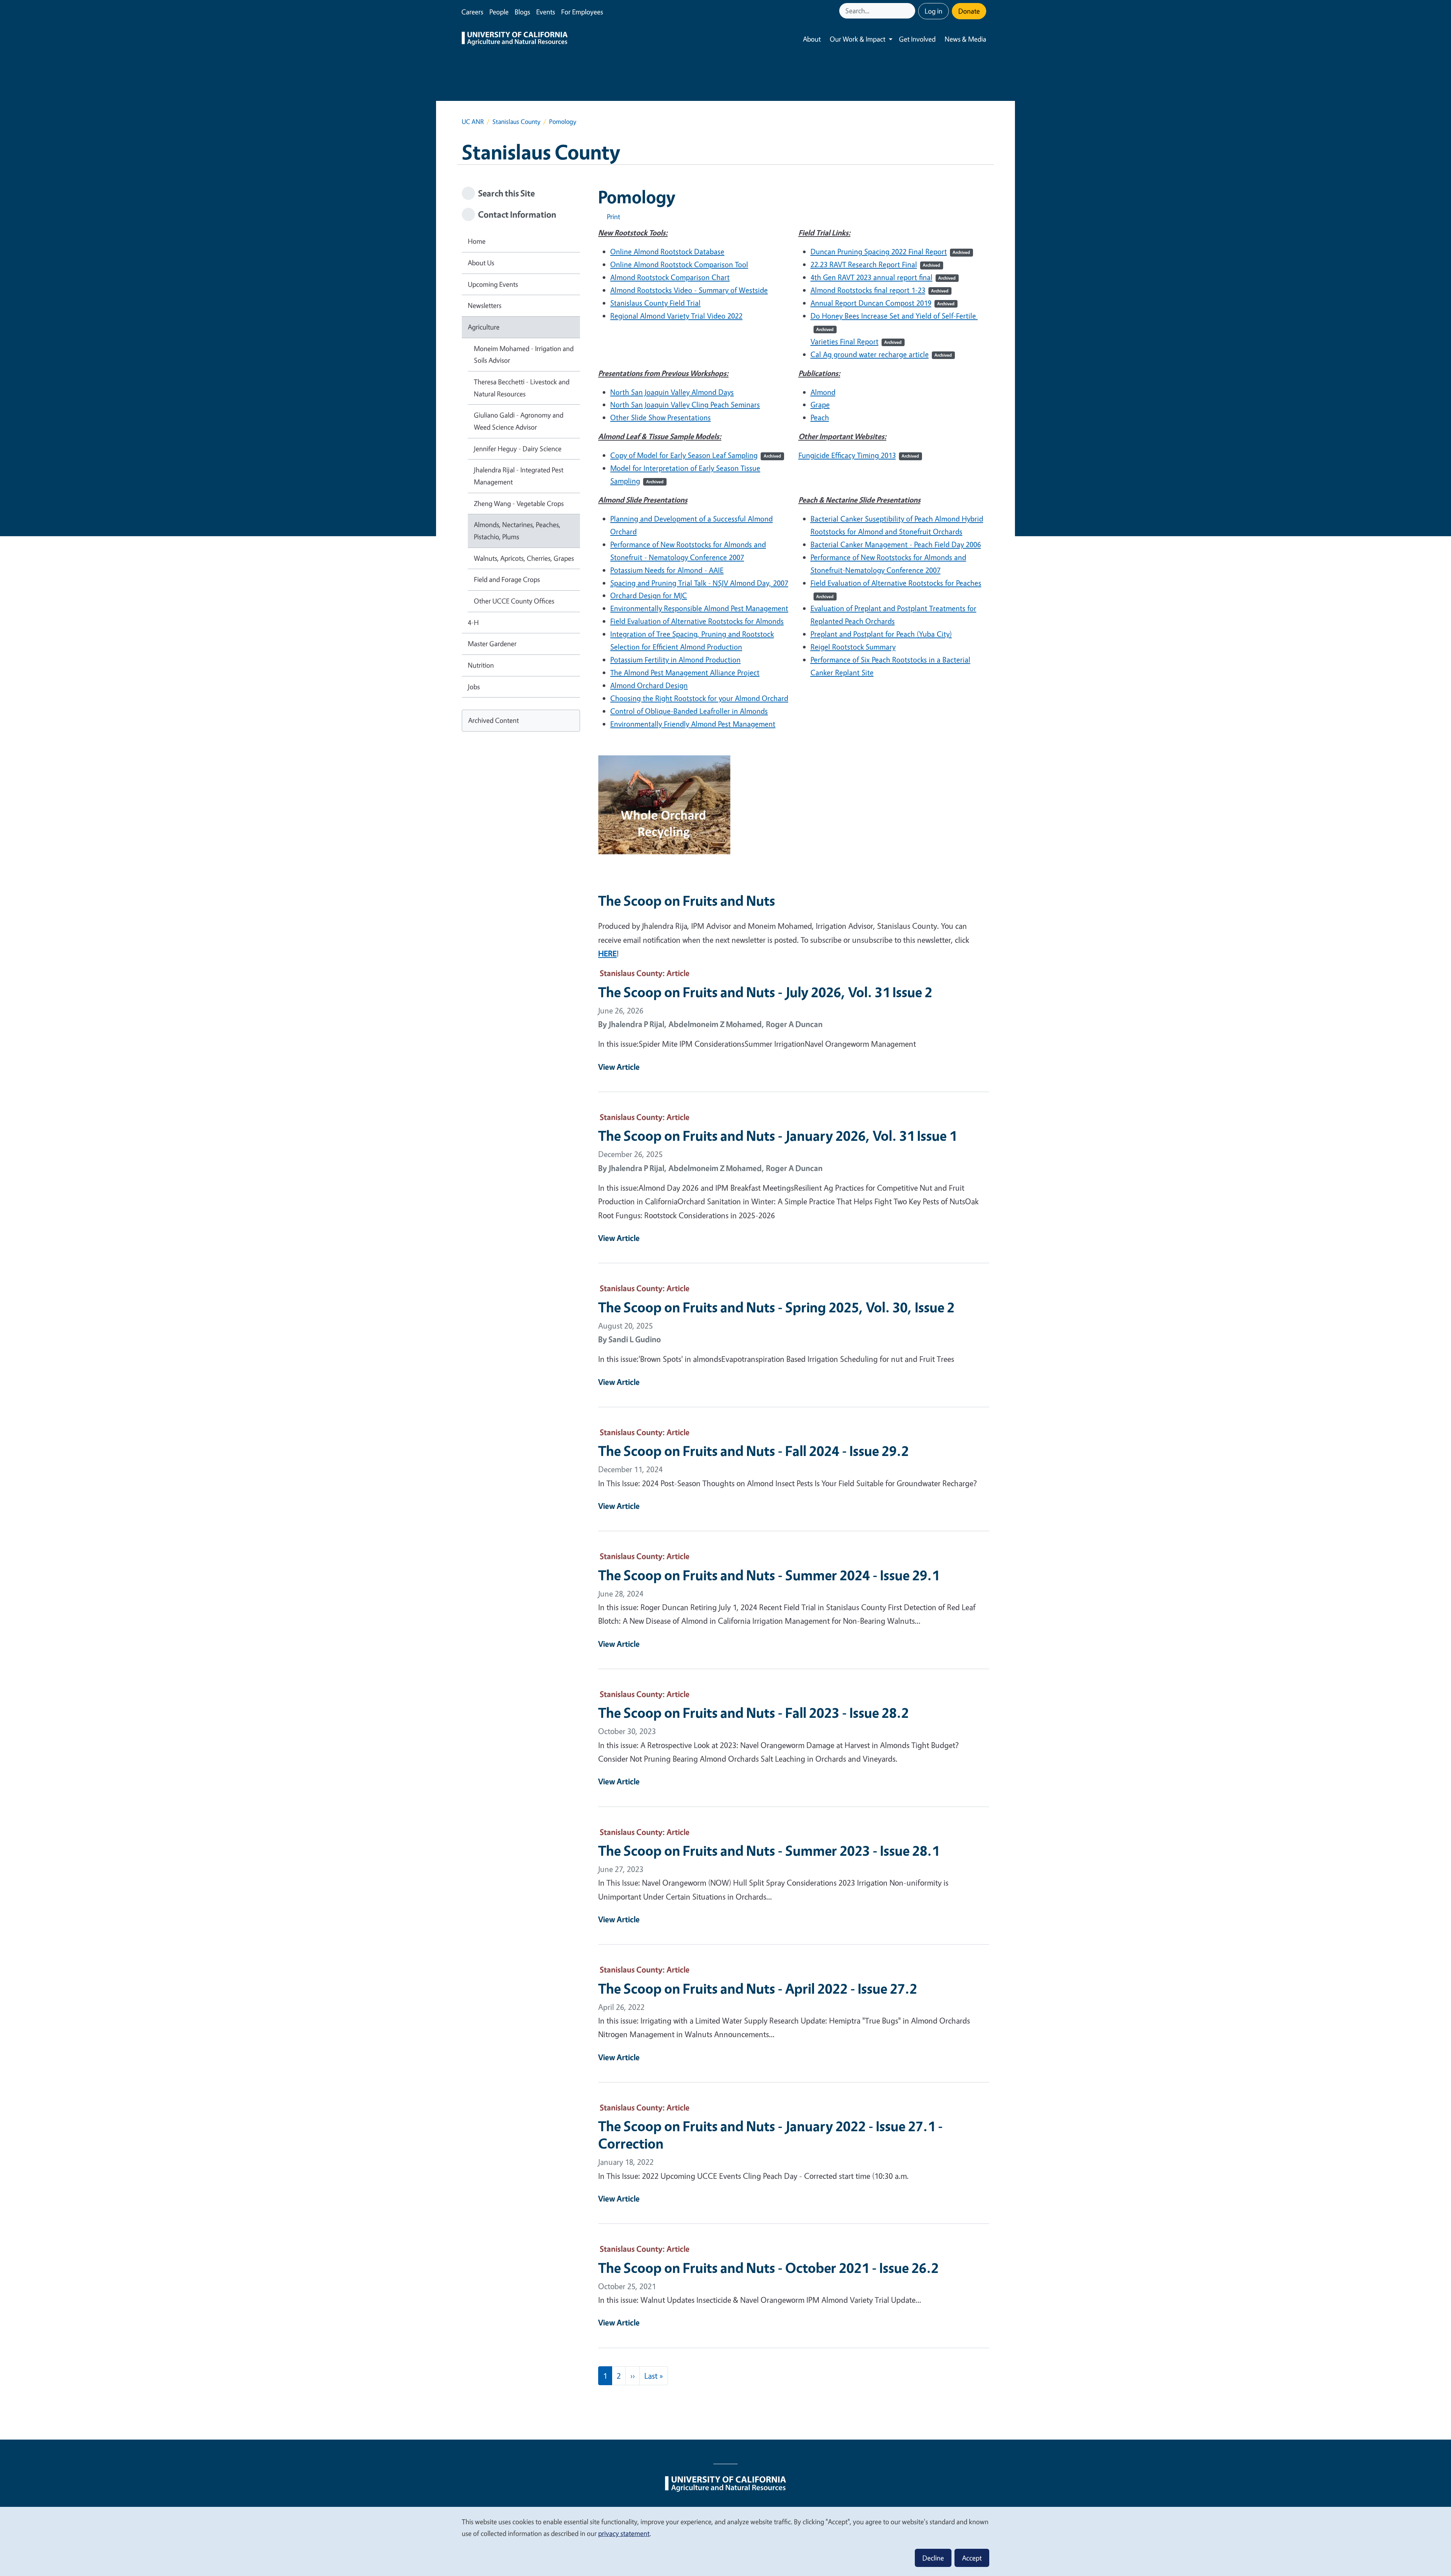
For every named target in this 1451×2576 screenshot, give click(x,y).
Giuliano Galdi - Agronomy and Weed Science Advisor (519, 421)
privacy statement (624, 2533)
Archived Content (493, 720)
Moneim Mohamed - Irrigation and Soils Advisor (524, 354)
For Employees (582, 12)
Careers (472, 12)
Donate (969, 11)
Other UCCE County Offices (514, 601)
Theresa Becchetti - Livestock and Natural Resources (522, 388)
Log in (934, 11)
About (812, 39)
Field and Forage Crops (507, 579)
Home (477, 241)
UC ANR (473, 121)
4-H (473, 622)
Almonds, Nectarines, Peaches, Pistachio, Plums (517, 531)
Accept (972, 2558)
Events (546, 12)
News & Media (965, 39)
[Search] (910, 11)
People (499, 12)
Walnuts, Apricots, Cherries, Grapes (524, 558)
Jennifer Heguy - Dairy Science (518, 449)
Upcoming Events (493, 284)
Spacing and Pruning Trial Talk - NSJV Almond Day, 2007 (699, 583)
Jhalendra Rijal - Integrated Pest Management (519, 476)
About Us (481, 263)
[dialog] (725, 2541)
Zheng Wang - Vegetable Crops (519, 503)
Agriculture (484, 327)
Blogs (522, 12)
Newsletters (485, 305)
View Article (619, 1067)
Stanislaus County (516, 121)
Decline (933, 2558)
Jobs (474, 687)
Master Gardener (492, 644)
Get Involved (917, 39)
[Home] (515, 39)
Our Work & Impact (858, 39)
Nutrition (481, 665)
